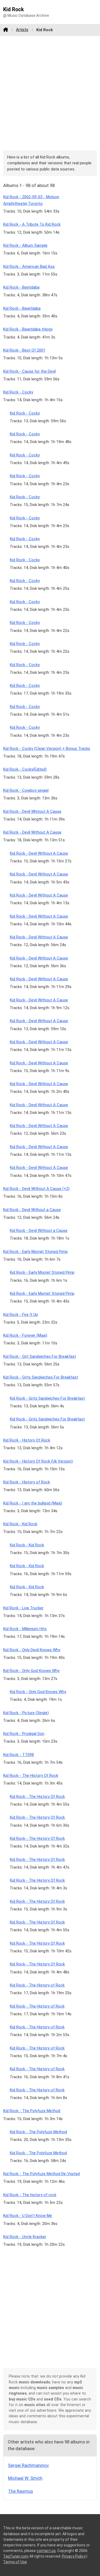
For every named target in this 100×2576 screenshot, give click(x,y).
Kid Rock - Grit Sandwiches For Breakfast (40, 1356)
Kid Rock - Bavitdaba (21, 287)
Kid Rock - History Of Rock (27, 1440)
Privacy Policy (74, 2556)
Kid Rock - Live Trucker (23, 1608)
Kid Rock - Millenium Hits (25, 1629)
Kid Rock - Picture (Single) (26, 1713)
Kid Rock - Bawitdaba (22, 308)
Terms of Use (15, 2562)
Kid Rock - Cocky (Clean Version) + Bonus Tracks (47, 748)
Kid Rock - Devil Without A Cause (32, 832)
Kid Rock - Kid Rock (20, 1524)
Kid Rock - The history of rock (30, 2195)
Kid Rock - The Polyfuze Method (32, 2111)
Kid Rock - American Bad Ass (29, 266)
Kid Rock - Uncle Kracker (25, 2237)
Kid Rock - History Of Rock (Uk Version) (38, 1461)
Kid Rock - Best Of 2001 (24, 350)
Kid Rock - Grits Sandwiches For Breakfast (41, 1377)
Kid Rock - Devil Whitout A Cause (32, 811)
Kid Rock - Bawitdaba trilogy (28, 329)
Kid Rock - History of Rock (27, 1482)
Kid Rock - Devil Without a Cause (32, 1210)
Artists (22, 30)
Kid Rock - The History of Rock (37, 1985)
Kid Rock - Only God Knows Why (31, 1671)
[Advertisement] (50, 93)
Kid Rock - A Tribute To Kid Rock (32, 224)
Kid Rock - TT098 (19, 1755)
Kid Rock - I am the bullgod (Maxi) (33, 1503)
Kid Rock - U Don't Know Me (28, 2216)
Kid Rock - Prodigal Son (24, 1734)
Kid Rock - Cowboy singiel (26, 790)
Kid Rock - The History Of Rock (31, 1775)
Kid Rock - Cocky (18, 392)
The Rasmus (21, 2491)
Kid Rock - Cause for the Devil (29, 371)
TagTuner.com (16, 2556)
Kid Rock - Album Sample (25, 245)
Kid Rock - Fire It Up (21, 1315)
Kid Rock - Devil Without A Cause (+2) (36, 1189)
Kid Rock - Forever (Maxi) (25, 1335)
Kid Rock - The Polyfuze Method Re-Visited (41, 2174)
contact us (46, 2551)
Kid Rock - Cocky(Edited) (25, 769)
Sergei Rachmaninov (28, 2465)
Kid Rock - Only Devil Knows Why (32, 1650)
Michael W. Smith (25, 2478)
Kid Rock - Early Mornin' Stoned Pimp (35, 1252)
